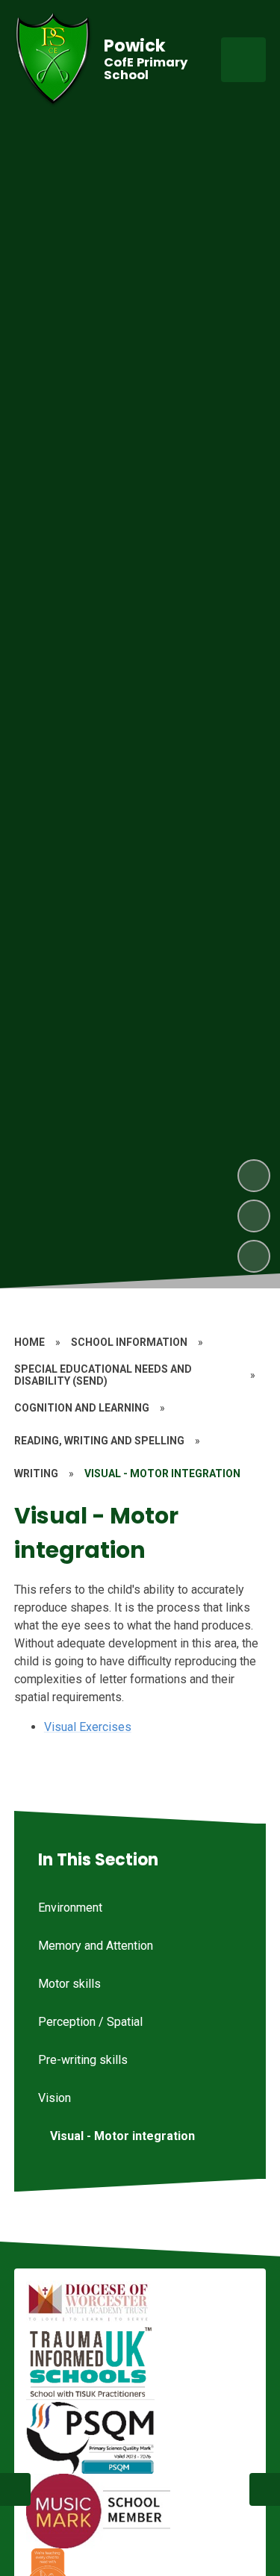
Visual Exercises (88, 1727)
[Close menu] (243, 60)
